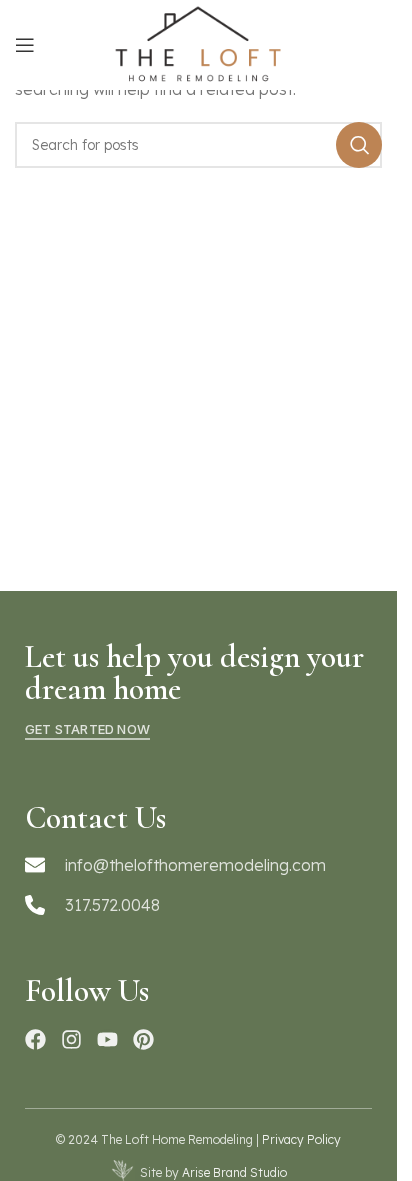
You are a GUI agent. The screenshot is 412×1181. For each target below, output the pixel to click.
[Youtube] (107, 1039)
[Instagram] (71, 1039)
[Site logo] (198, 43)
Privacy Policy (301, 1139)
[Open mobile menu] (25, 45)
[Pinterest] (143, 1039)
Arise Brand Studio (234, 1172)
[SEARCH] (359, 145)
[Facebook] (35, 1039)
